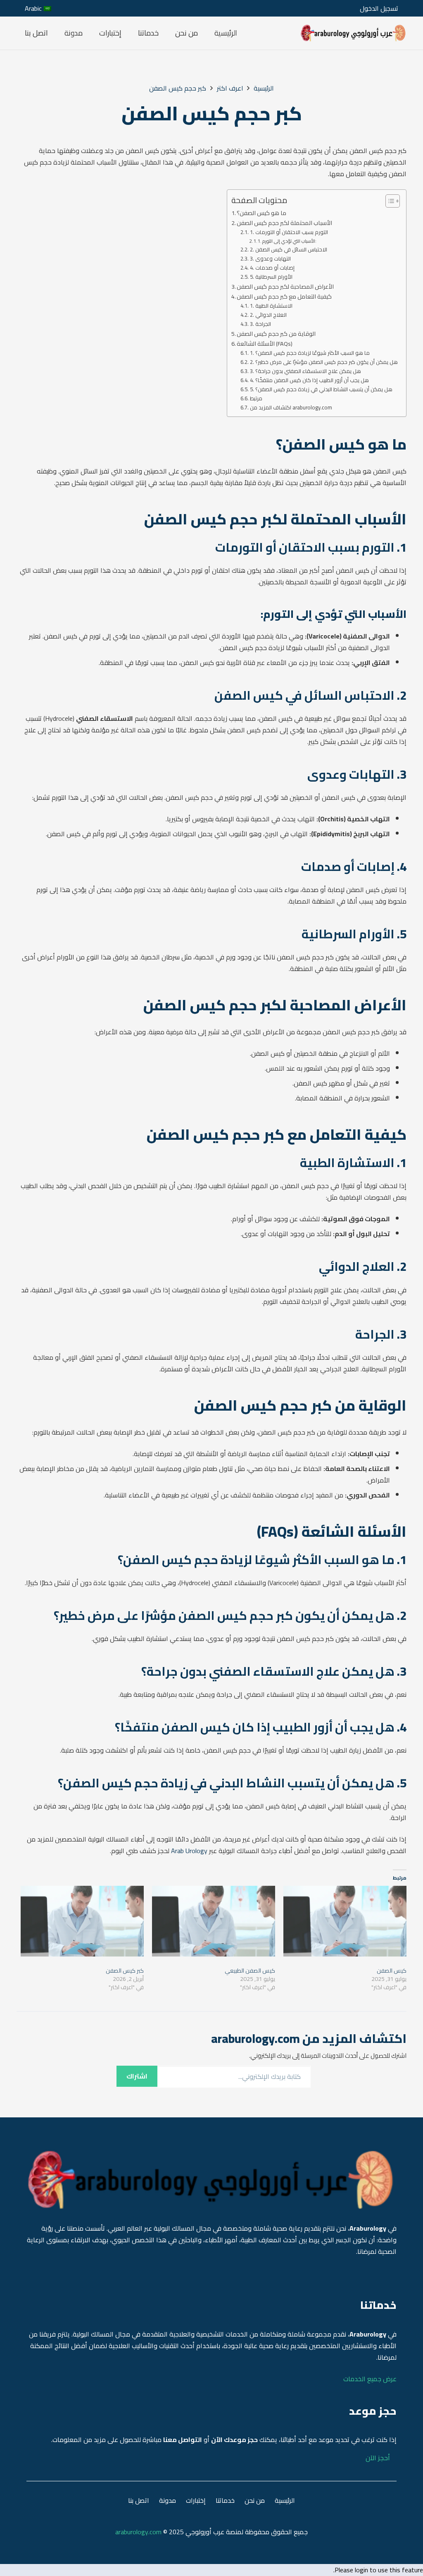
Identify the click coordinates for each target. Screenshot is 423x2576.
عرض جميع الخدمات (370, 2379)
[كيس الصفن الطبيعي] (214, 1921)
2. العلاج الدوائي (268, 315)
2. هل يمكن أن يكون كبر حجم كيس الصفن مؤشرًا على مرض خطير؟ (324, 362)
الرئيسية (285, 2500)
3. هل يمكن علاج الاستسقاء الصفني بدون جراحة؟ (305, 371)
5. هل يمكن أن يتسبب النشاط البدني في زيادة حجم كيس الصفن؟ (321, 389)
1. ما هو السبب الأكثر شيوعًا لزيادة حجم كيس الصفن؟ (310, 353)
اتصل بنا (139, 2500)
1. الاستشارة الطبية (271, 306)
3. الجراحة (260, 324)
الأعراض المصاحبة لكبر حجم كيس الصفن (285, 286)
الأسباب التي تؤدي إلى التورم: (289, 241)
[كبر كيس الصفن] (82, 1921)
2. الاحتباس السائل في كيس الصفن (289, 250)
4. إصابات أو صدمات (272, 268)
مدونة (168, 2500)
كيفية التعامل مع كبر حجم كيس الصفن (284, 296)
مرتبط (256, 398)
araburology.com (138, 2532)
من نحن (255, 2500)
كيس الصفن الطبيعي (250, 1971)
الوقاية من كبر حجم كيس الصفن (276, 334)
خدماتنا (225, 2500)
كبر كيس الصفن (125, 1971)
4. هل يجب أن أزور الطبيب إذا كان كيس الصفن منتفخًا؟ (309, 380)
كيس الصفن (392, 1971)
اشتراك (137, 2076)
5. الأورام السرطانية (271, 277)
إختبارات (196, 2500)
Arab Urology (189, 1851)
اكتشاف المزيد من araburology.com (291, 408)
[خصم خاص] (353, 33)
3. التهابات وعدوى (270, 259)
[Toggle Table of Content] (389, 201)
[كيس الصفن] (345, 1921)
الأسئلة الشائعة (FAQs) (265, 343)
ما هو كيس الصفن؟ (261, 213)
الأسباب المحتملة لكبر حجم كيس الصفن (284, 223)
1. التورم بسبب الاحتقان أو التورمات (289, 232)
